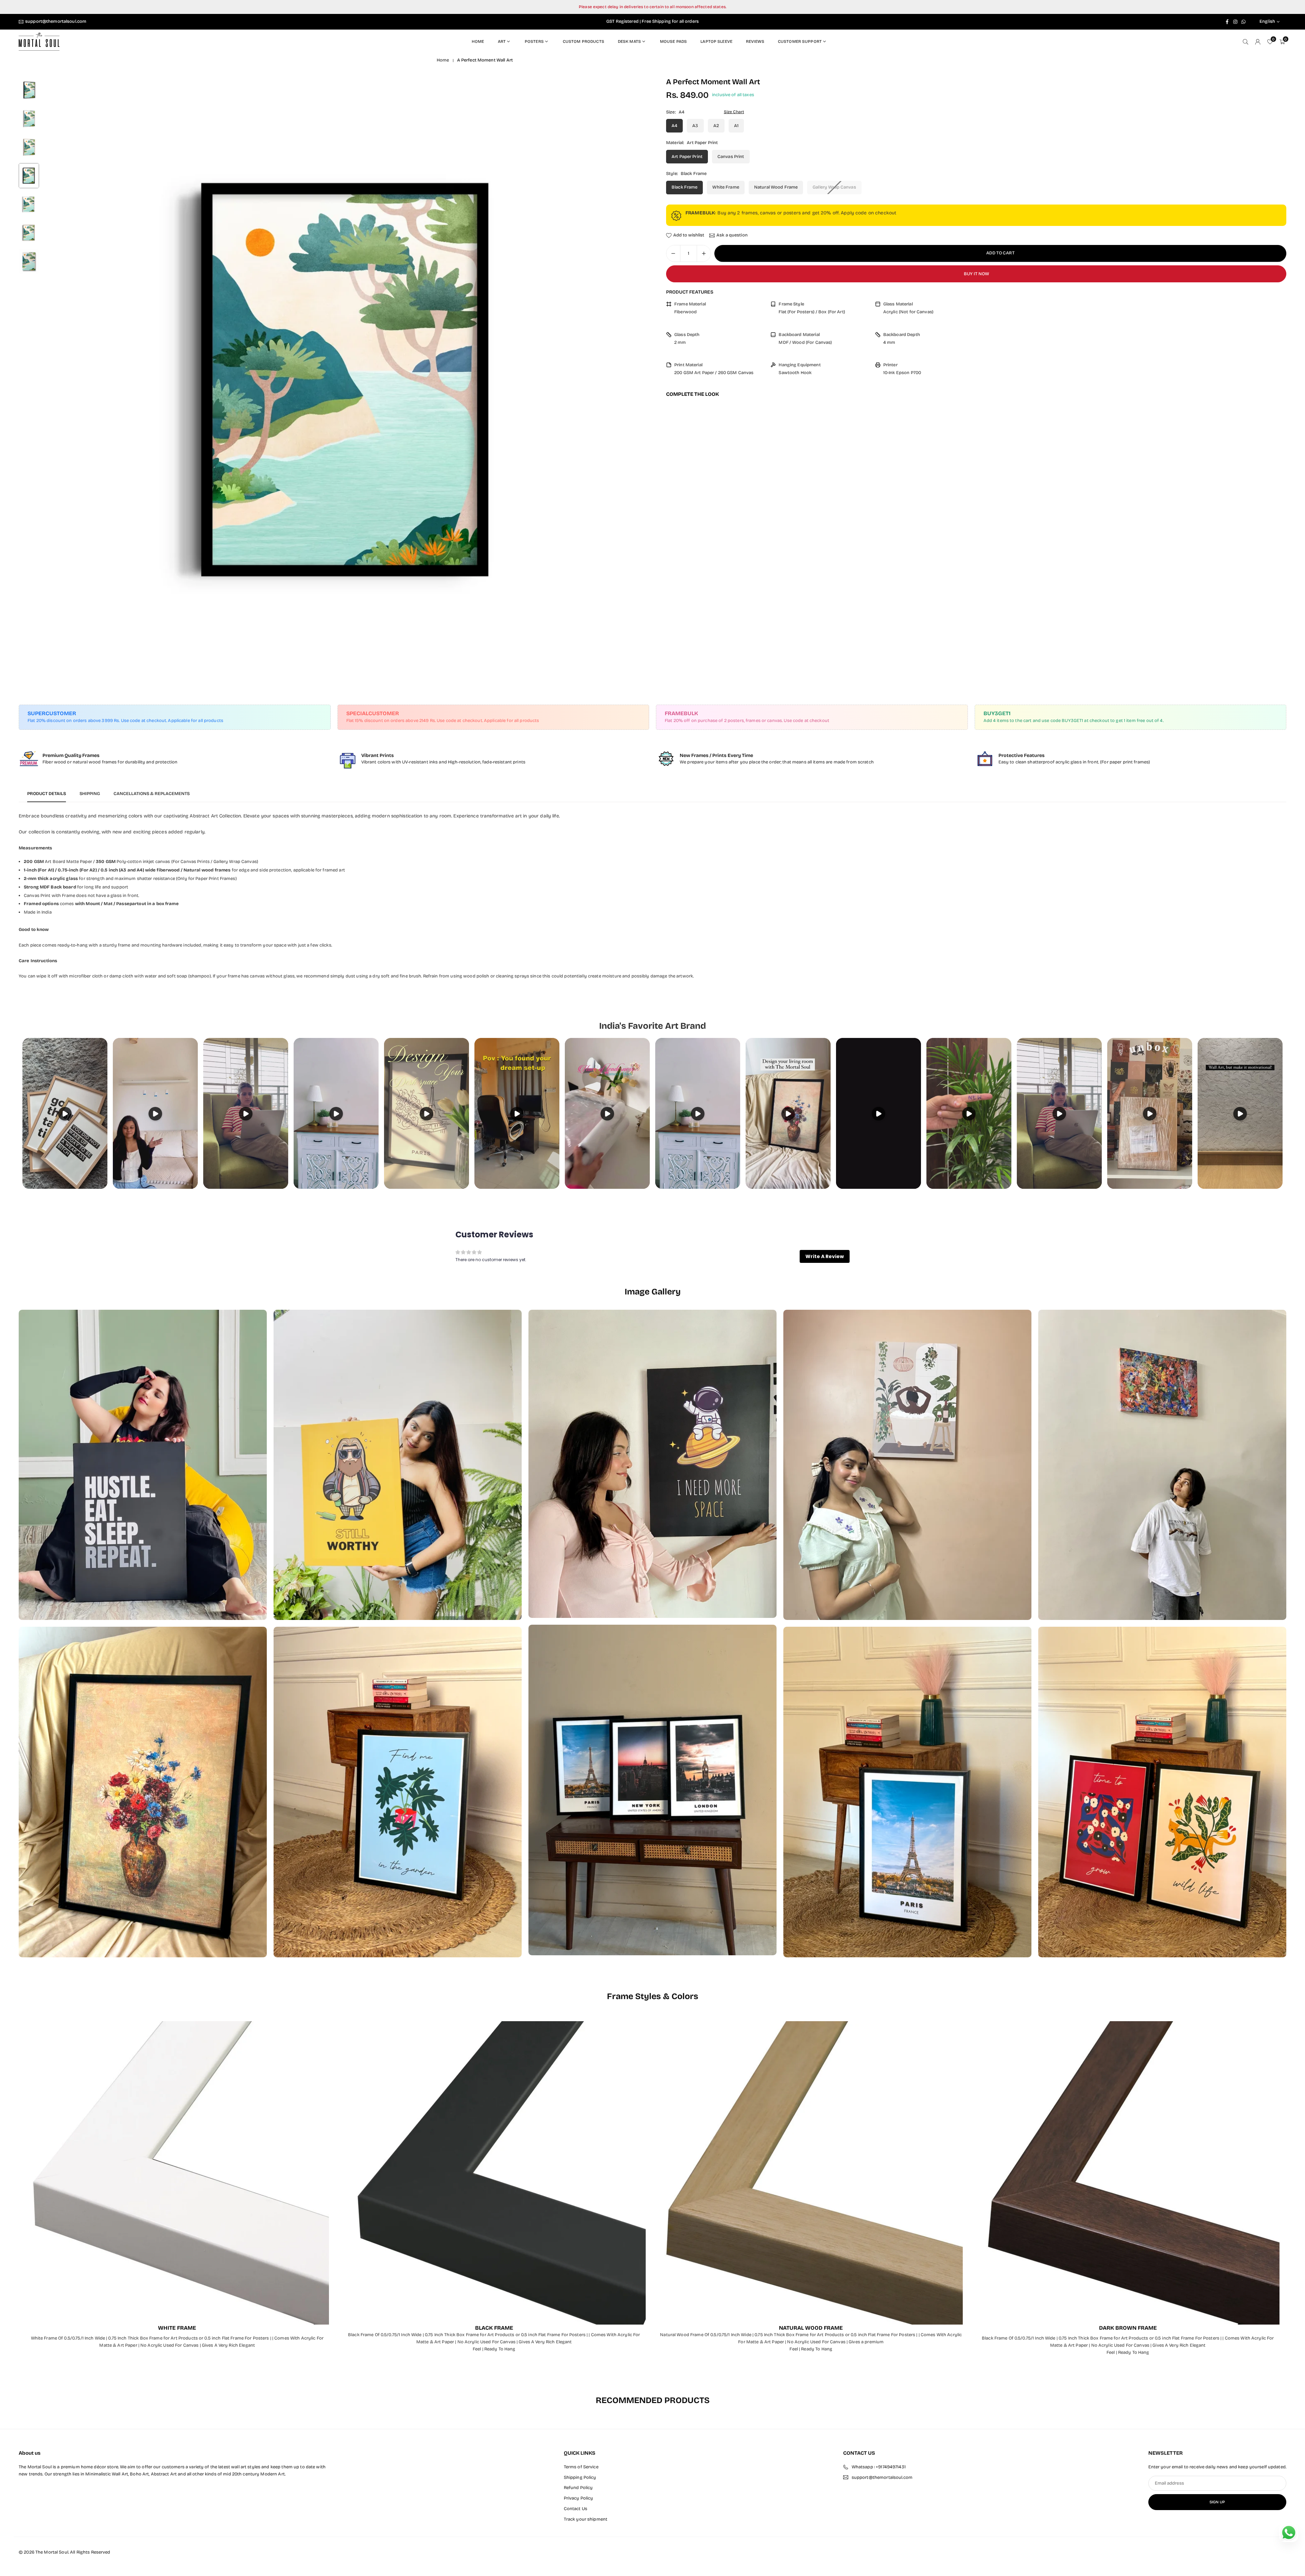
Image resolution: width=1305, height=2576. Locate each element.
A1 (736, 126)
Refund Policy (578, 2488)
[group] (345, 380)
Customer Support (800, 41)
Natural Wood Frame (776, 187)
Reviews (755, 41)
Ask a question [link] (732, 235)
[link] (175, 759)
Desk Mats (629, 41)
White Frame (726, 187)
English (1267, 22)
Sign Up (1217, 2502)
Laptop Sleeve (716, 41)
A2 (716, 126)
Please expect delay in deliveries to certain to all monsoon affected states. (652, 7)
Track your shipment (586, 2519)
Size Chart (734, 112)
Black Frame (684, 187)
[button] (631, 380)
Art (502, 41)
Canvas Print (731, 157)
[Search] (1246, 42)
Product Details (47, 794)
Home (478, 41)
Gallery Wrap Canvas (834, 187)
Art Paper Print (687, 157)
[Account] (1258, 42)
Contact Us (576, 2509)
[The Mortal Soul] (39, 41)
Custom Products (584, 41)
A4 (674, 126)
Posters (534, 41)
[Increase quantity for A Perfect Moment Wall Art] (704, 253)
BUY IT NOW (976, 274)
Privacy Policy (579, 2498)
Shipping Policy (580, 2477)
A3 (695, 126)
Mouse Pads (673, 41)
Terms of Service (581, 2467)
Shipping (90, 794)
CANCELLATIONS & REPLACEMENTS (152, 794)
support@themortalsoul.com (56, 22)
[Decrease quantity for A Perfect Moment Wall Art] (673, 253)
